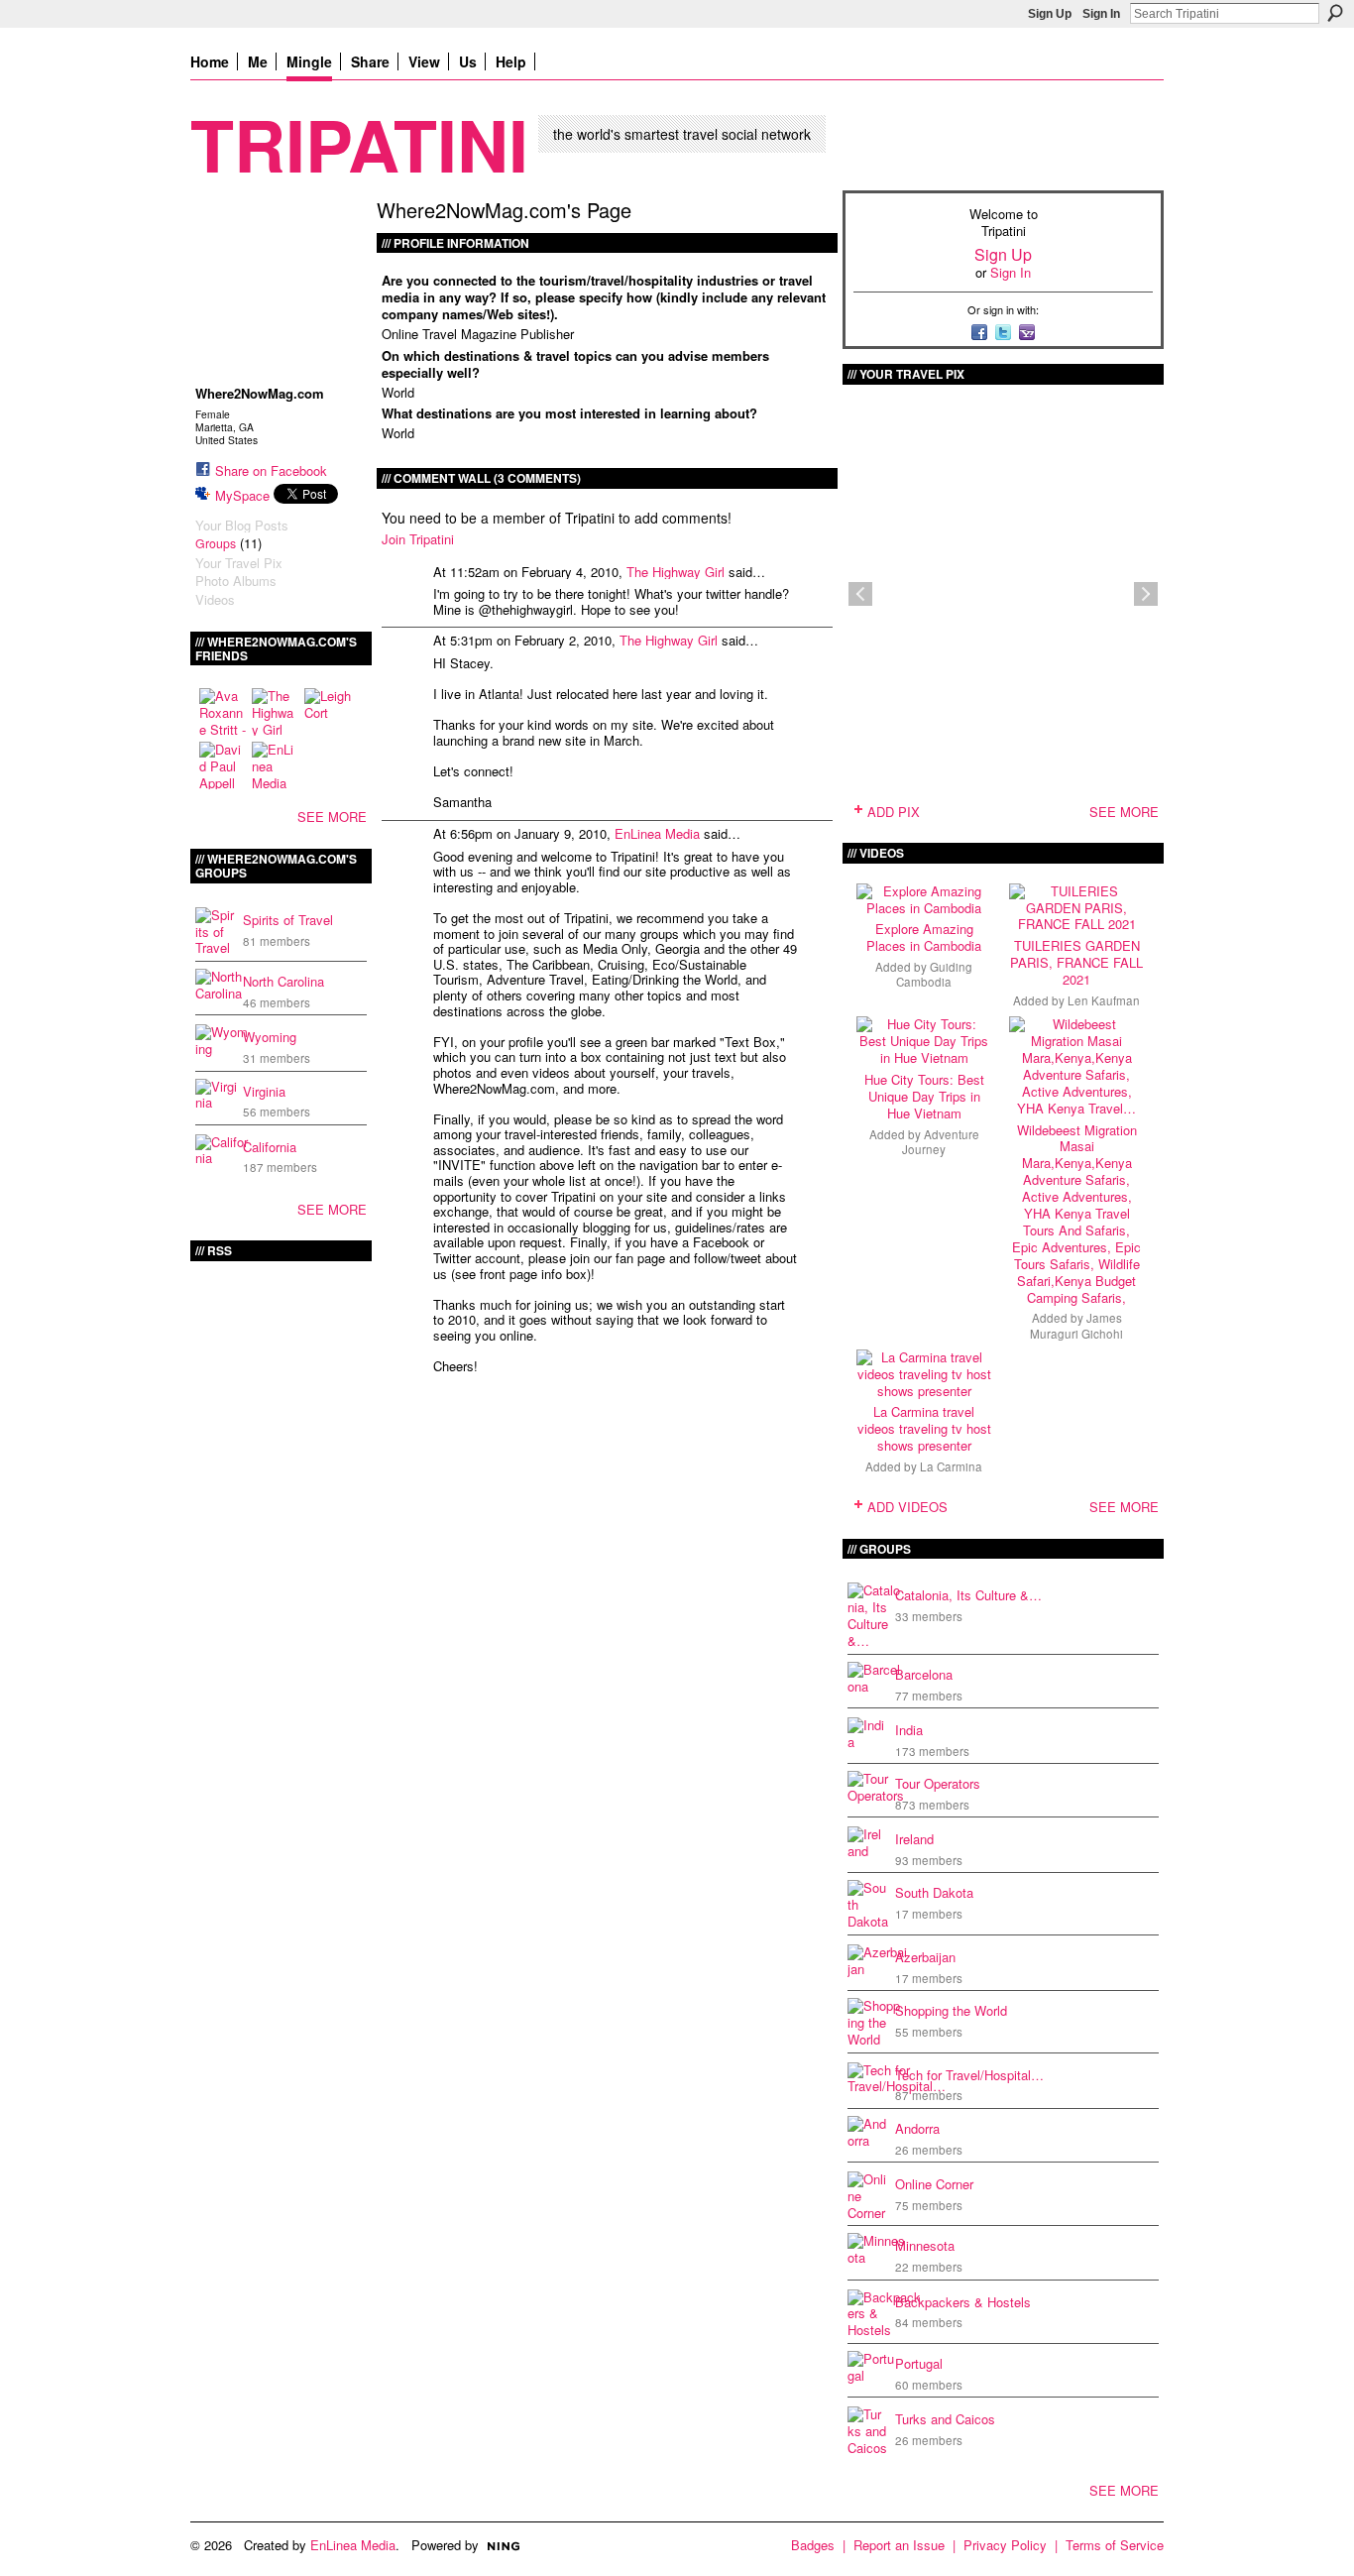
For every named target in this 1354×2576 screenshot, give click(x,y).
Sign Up (1050, 14)
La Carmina (951, 1466)
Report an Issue (899, 2545)
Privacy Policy (1005, 2545)
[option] (1003, 594)
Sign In (1101, 14)
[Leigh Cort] (328, 712)
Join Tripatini (418, 539)
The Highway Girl (676, 572)
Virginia (264, 1091)
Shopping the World (951, 2010)
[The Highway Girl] (276, 712)
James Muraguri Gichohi (1076, 1325)
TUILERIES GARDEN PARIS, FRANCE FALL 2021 (1076, 962)
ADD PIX (894, 812)
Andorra (917, 2128)
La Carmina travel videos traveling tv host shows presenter (924, 1428)
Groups (216, 543)
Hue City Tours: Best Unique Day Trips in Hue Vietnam (924, 1096)
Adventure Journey (941, 1142)
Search (1335, 13)
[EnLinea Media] (276, 765)
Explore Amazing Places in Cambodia (924, 937)
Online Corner (934, 2184)
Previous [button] (860, 594)
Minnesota (925, 2245)
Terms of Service (1115, 2545)
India (909, 1730)
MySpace (242, 495)
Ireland (914, 1839)
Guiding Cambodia (934, 974)
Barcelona (924, 1674)
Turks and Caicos (945, 2419)
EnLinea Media (657, 833)
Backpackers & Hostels (963, 2302)
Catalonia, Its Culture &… (968, 1595)
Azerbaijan (925, 1957)
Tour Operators (938, 1783)
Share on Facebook (271, 470)
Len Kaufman (1104, 1000)
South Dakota (934, 1892)
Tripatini (359, 143)
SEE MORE (332, 817)
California (270, 1147)
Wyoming (270, 1037)
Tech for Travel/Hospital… (969, 2075)
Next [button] (1146, 594)
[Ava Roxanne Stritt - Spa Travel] (223, 712)
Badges (813, 2545)
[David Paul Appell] (223, 765)
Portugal (919, 2363)
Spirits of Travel (288, 920)
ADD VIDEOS (907, 1507)
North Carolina (283, 981)
